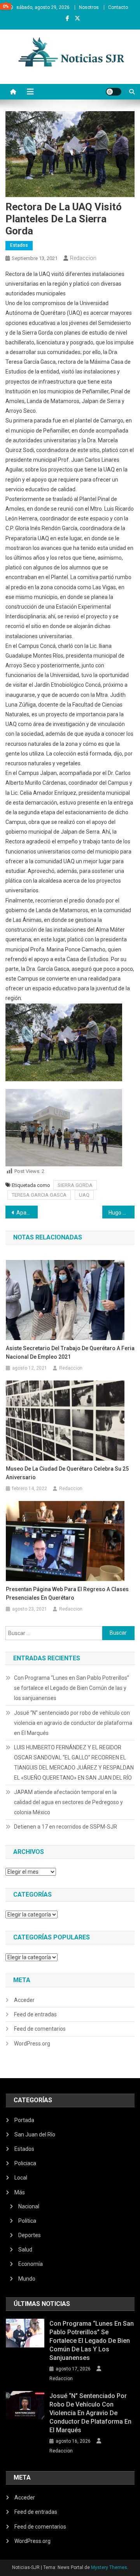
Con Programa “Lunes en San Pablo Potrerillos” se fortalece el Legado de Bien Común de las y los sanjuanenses (72, 1688)
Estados (19, 245)
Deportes (30, 2235)
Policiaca (25, 2163)
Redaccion (83, 258)
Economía (31, 2264)
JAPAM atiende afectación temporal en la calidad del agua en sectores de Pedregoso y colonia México (68, 1802)
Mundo (27, 2279)
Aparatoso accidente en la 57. (27, 1213)
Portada (24, 2120)
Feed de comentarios (40, 2029)
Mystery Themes (109, 2567)
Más (20, 2192)
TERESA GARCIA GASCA (39, 1195)
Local (21, 2178)
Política (27, 2221)
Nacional (29, 2206)
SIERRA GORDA (75, 1185)
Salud (25, 2250)
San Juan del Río (35, 2134)
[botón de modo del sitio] (114, 92)
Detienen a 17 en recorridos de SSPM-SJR (66, 1827)
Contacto (118, 7)
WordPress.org (32, 2044)
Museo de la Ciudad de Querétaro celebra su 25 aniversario (67, 1473)
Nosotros (89, 7)
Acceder (24, 2000)
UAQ (84, 1195)
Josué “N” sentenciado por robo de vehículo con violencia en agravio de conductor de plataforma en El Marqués (73, 1723)
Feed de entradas (35, 2014)
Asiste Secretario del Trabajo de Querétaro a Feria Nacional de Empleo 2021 (70, 1353)
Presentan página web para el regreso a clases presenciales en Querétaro (67, 1593)
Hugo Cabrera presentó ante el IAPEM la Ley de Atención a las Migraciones (122, 1213)
